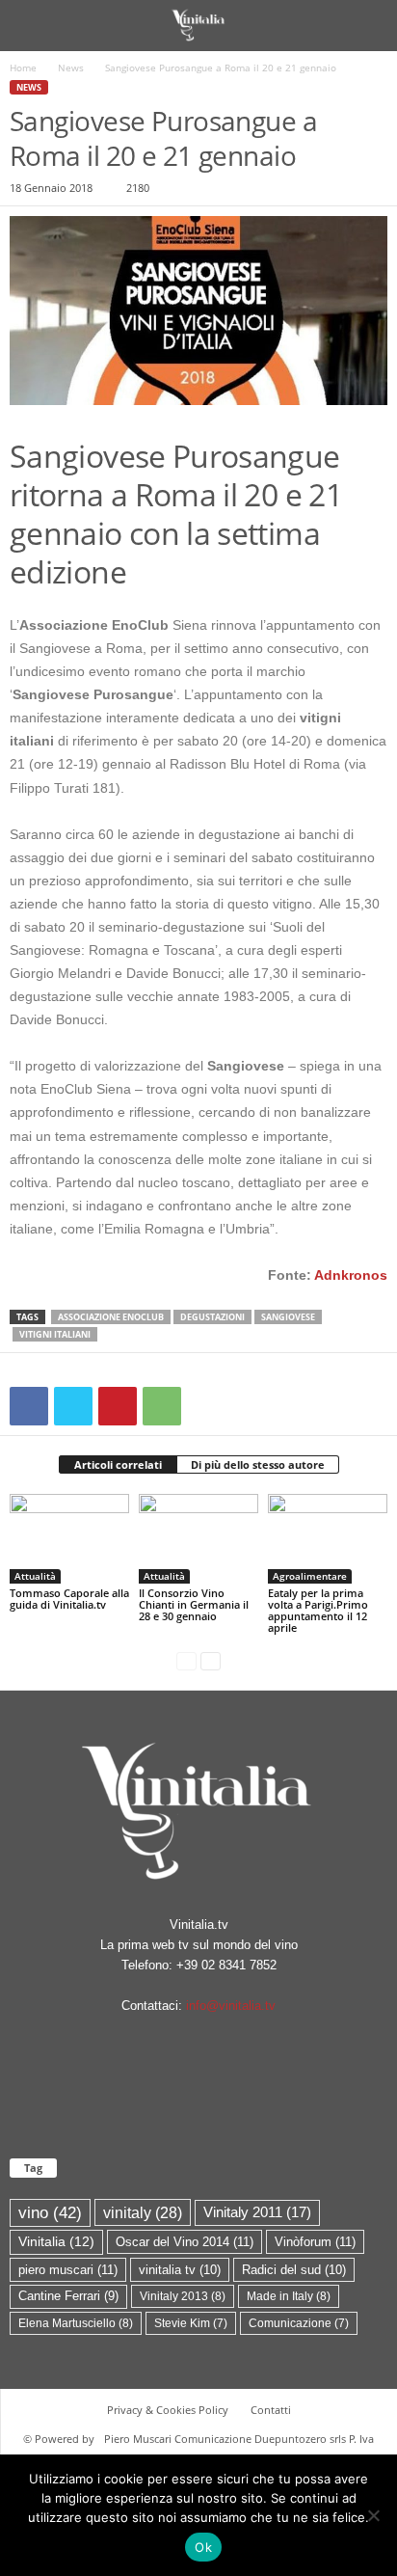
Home (23, 68)
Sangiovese (288, 1317)
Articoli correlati (118, 1464)
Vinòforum (315, 2242)
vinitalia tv (180, 2270)
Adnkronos (351, 1275)
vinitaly (143, 2212)
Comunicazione (299, 2323)
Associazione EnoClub (111, 1317)
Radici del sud (294, 2270)
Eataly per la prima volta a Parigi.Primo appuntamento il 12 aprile (318, 1610)
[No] (373, 2515)
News (71, 68)
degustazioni (212, 1317)
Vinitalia (56, 2242)
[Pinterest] (118, 1406)
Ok (203, 2547)
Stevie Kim (191, 2323)
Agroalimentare (310, 1576)
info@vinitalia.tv (231, 2006)
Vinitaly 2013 (183, 2296)
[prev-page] (186, 1660)
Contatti (271, 2410)
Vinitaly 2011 (257, 2212)
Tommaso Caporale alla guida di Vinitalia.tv (69, 1599)
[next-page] (211, 1660)
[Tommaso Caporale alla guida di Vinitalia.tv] (69, 1539)
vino (50, 2212)
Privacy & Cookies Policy (168, 2410)
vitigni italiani (55, 1334)
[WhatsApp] (162, 1406)
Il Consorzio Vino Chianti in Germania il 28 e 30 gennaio (194, 1604)
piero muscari (68, 2270)
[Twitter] (73, 1406)
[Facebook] (29, 1406)
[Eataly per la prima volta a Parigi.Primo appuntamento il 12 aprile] (328, 1539)
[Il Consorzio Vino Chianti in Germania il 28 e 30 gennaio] (198, 1539)
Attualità (35, 1576)
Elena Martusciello (76, 2323)
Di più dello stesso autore (258, 1464)
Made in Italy (289, 2296)
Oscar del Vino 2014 (185, 2242)
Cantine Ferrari (68, 2296)
